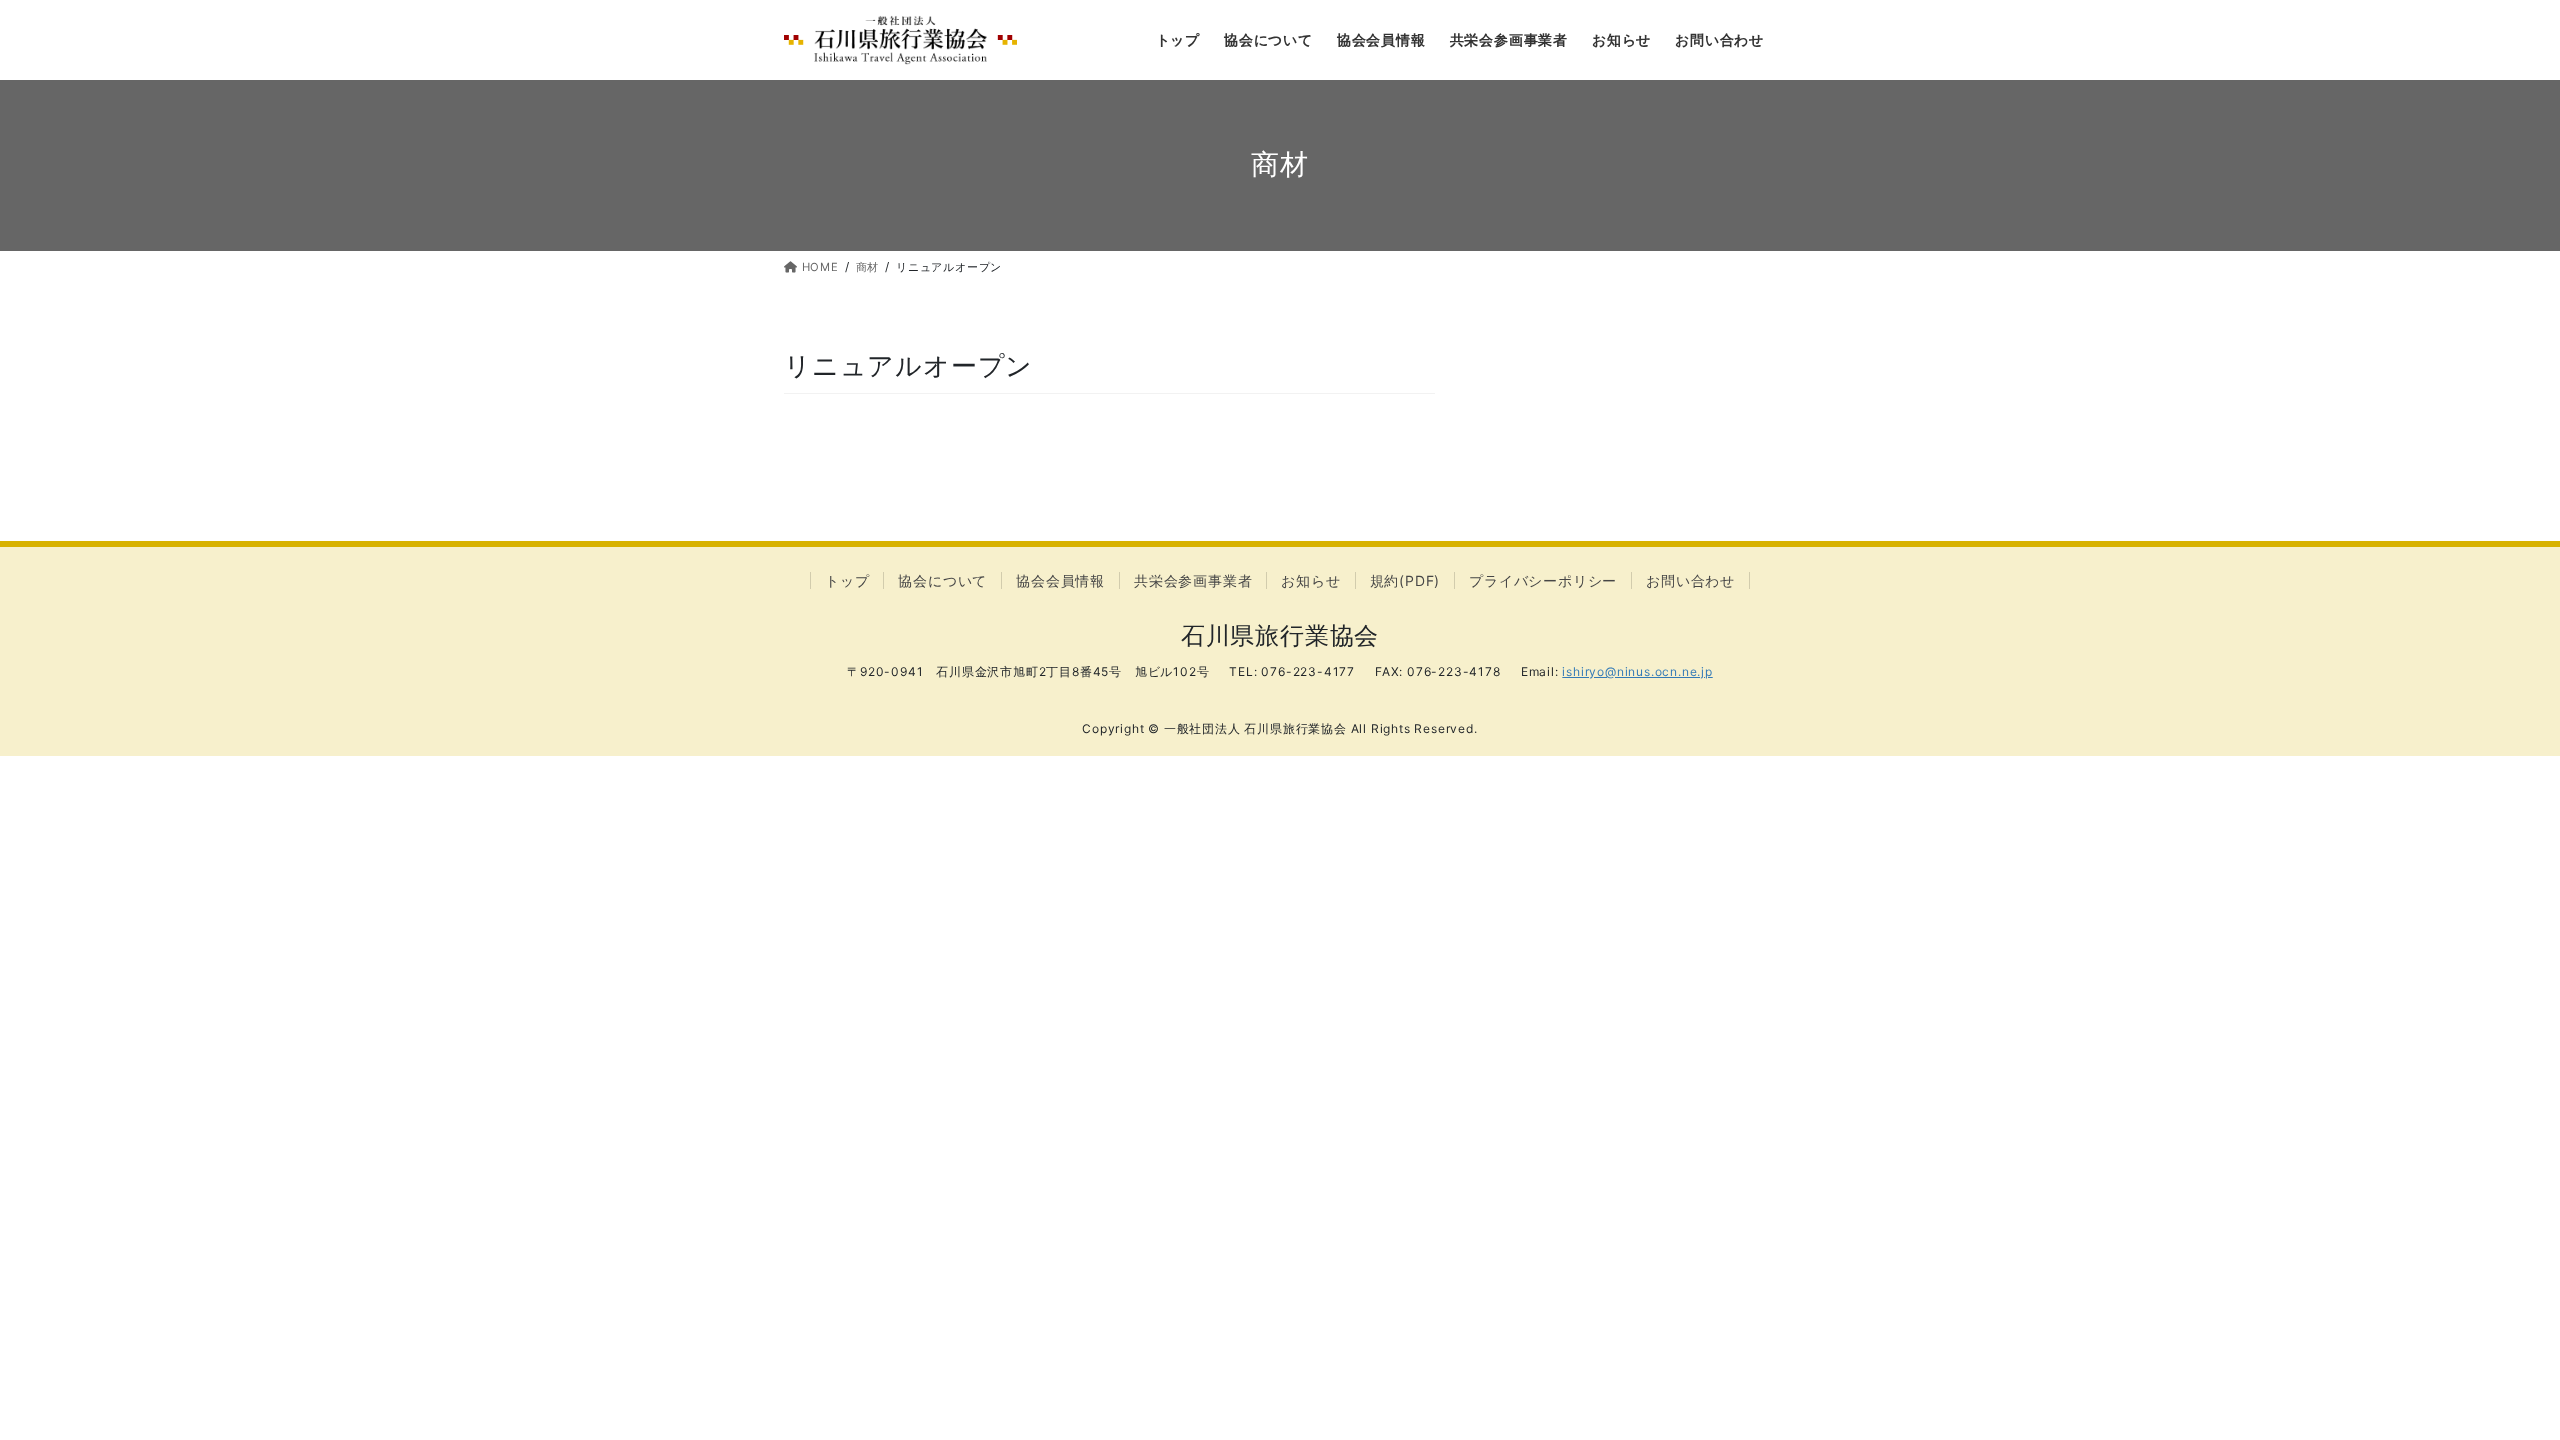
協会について (942, 580)
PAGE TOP (2485, 1378)
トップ (847, 580)
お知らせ (1310, 580)
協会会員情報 (1060, 580)
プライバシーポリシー (1543, 580)
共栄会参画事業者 (1193, 580)
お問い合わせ (1690, 580)
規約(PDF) (1405, 580)
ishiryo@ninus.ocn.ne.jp (1637, 671)
